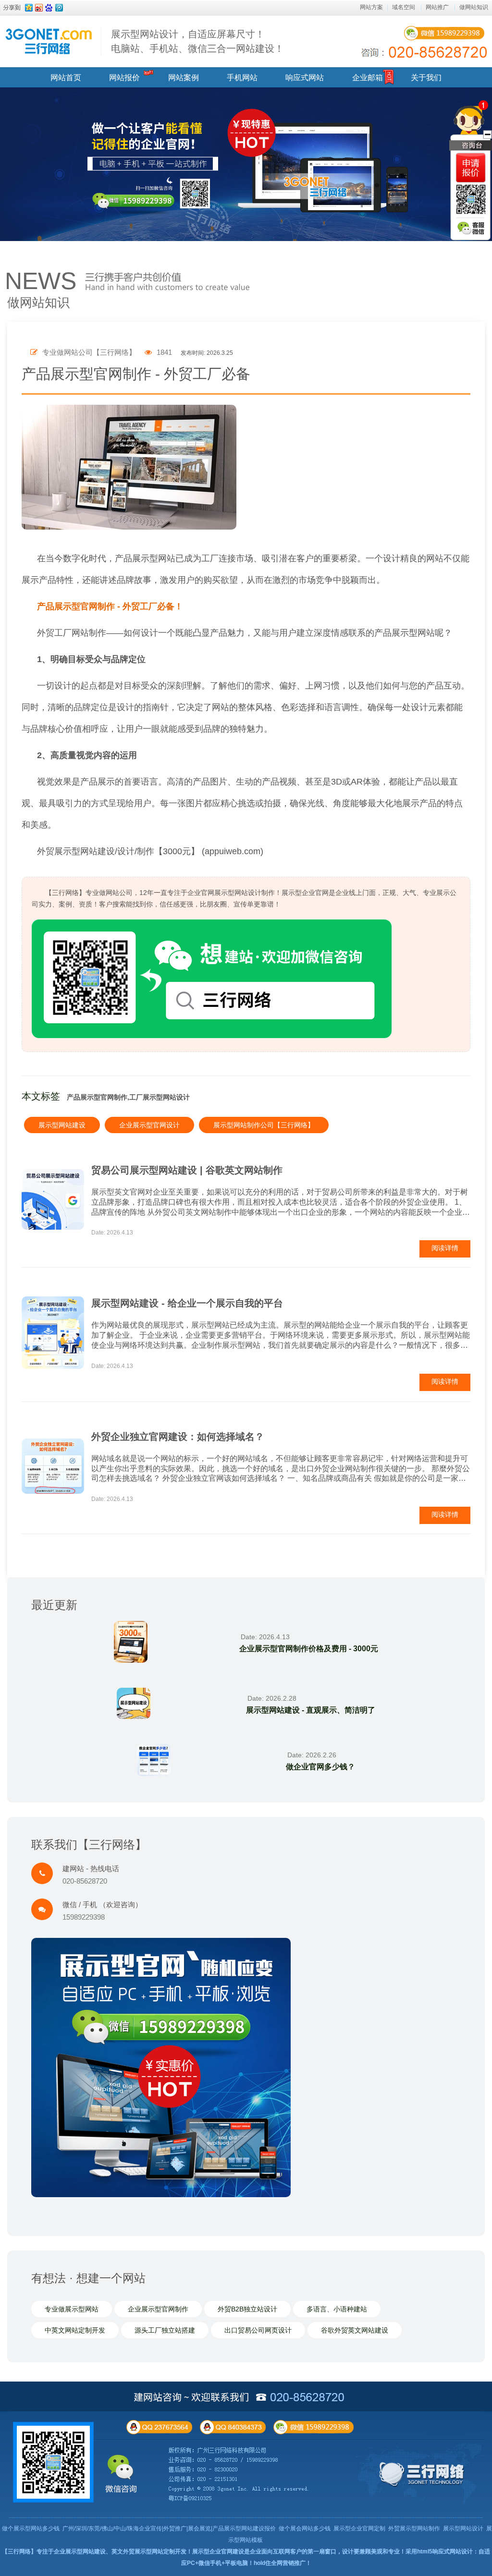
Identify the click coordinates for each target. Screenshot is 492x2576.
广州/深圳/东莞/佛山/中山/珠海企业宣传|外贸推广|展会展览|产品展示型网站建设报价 (169, 2528)
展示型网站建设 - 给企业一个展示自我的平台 (187, 1303)
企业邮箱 (368, 78)
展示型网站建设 (62, 1125)
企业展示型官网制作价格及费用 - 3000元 (309, 1649)
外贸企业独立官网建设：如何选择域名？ (178, 1437)
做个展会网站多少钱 (305, 2528)
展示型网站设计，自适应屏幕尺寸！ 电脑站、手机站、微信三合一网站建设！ (197, 41)
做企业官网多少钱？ (320, 1767)
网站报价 (124, 78)
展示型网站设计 (463, 2528)
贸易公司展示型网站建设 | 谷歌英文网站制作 (187, 1170)
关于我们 (426, 78)
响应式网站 (305, 78)
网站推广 (437, 7)
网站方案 (371, 7)
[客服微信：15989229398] (471, 228)
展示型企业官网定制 (359, 2528)
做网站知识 (474, 7)
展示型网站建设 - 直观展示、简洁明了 (311, 1710)
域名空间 (404, 7)
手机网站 (242, 78)
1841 (163, 352)
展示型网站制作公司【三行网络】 (264, 1125)
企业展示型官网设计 (149, 1125)
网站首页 (66, 78)
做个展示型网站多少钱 (31, 2528)
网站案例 (184, 78)
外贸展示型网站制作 (414, 2528)
